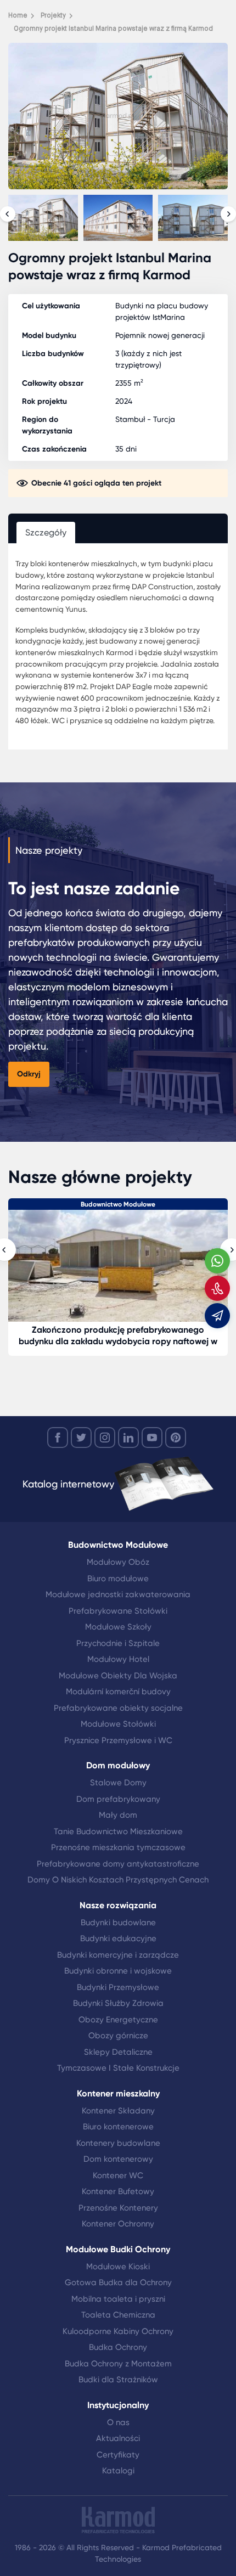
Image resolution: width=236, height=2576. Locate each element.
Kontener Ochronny (118, 2224)
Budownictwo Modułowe (118, 1545)
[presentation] (8, 214)
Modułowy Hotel (118, 1659)
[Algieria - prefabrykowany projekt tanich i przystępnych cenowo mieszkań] (118, 1266)
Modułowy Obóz (118, 1562)
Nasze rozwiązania (118, 1905)
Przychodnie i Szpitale (118, 1643)
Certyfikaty (118, 2455)
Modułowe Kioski (118, 2267)
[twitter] (81, 1438)
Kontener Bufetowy (118, 2191)
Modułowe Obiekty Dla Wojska (118, 1676)
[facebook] (58, 1438)
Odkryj (29, 1074)
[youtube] (152, 1438)
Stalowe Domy (118, 1783)
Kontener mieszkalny (118, 2093)
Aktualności (118, 2438)
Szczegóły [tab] (46, 532)
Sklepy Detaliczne (118, 2052)
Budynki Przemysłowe (118, 1987)
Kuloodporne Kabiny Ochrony (118, 2331)
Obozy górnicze (118, 2036)
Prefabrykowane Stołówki (118, 1611)
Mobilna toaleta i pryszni (118, 2299)
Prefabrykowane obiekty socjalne (118, 1708)
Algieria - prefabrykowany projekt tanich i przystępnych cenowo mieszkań (118, 1335)
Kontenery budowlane (118, 2143)
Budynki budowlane (118, 1923)
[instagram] (105, 1438)
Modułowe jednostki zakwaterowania (118, 1594)
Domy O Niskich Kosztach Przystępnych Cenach (118, 1880)
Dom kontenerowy (118, 2159)
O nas (118, 2422)
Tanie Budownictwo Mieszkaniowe (118, 1831)
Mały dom (118, 1815)
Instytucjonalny (118, 2405)
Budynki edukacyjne (118, 1938)
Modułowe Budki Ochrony (118, 2249)
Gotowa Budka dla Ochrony (118, 2282)
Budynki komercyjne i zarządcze (118, 1955)
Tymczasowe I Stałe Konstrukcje (118, 2068)
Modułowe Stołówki (118, 1724)
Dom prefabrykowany (118, 1799)
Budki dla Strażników (118, 2380)
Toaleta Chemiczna (118, 2315)
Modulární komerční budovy (118, 1692)
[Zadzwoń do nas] (217, 1288)
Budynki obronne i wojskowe (118, 1971)
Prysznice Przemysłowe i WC (118, 1740)
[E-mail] (217, 1316)
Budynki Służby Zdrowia (118, 2003)
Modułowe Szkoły (118, 1627)
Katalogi (118, 2471)
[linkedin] (128, 1438)
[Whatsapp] (217, 1261)
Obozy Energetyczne (118, 2020)
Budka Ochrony (118, 2347)
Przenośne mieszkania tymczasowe (118, 1847)
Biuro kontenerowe (118, 2127)
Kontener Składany (118, 2111)
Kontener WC (118, 2175)
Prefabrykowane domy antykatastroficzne (118, 1864)
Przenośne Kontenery (118, 2208)
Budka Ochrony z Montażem (118, 2364)
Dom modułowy (118, 1204)
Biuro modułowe (118, 1579)
